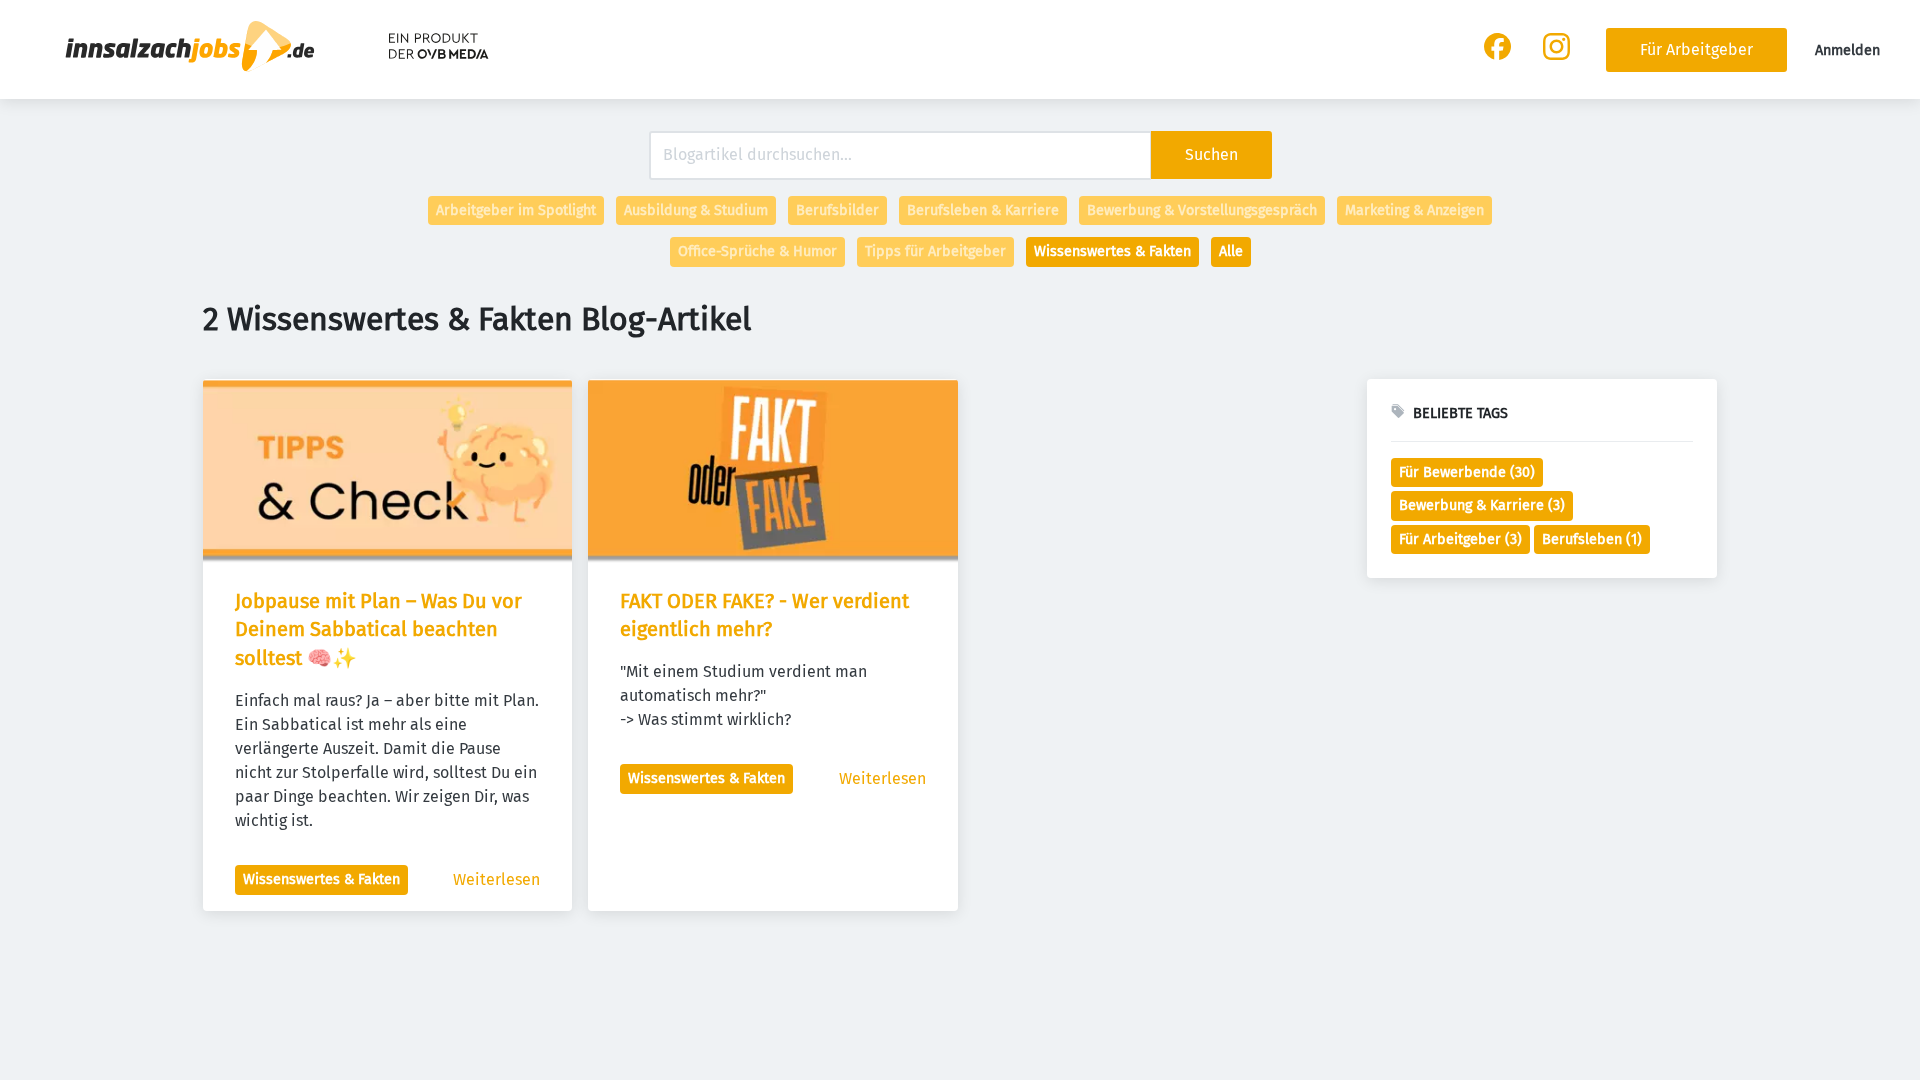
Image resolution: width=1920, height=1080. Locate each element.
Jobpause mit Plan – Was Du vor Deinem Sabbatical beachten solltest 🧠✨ (381, 630)
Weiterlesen (496, 879)
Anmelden (1847, 50)
